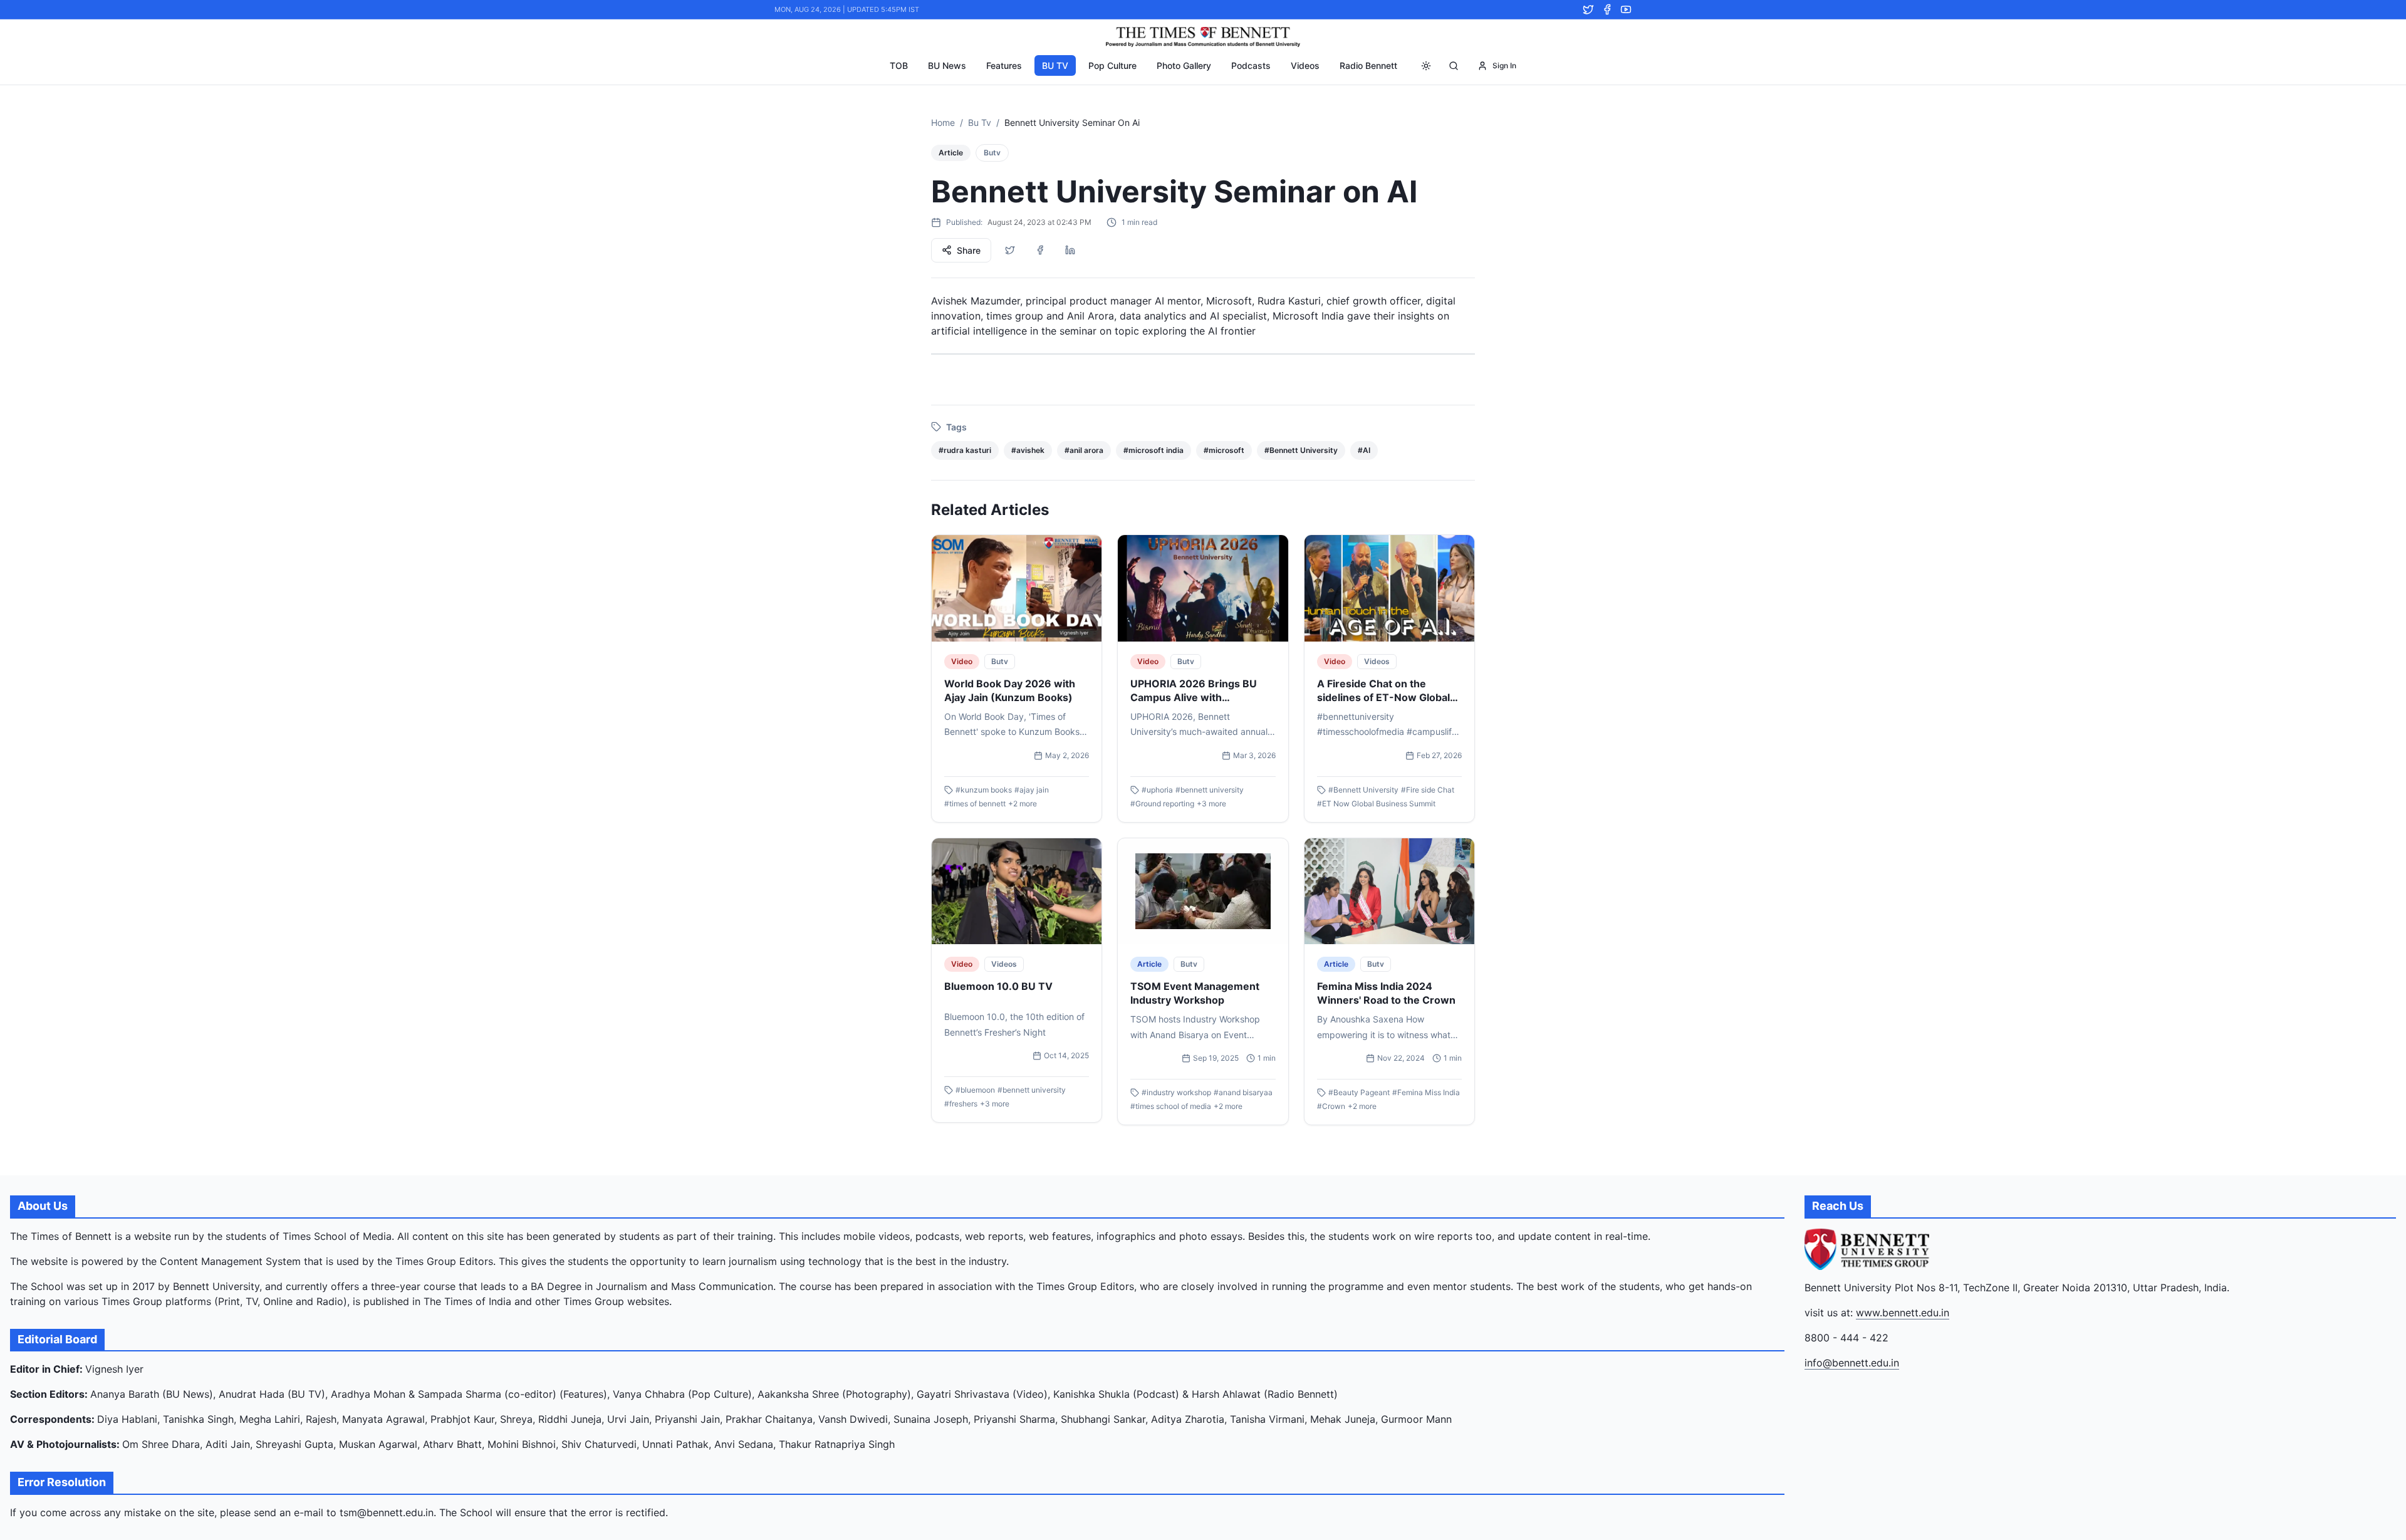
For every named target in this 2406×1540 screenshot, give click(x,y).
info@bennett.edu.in (1852, 1363)
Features (1004, 65)
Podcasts (1251, 65)
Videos (1305, 65)
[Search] (1454, 66)
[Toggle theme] (1426, 66)
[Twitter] (1588, 9)
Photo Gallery (1184, 65)
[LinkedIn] (1070, 250)
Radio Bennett (1368, 65)
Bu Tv (980, 122)
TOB (899, 65)
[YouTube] (1626, 9)
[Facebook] (1607, 9)
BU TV (1055, 65)
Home (943, 122)
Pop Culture (1112, 65)
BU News (947, 65)
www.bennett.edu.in (1903, 1313)
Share (969, 250)
